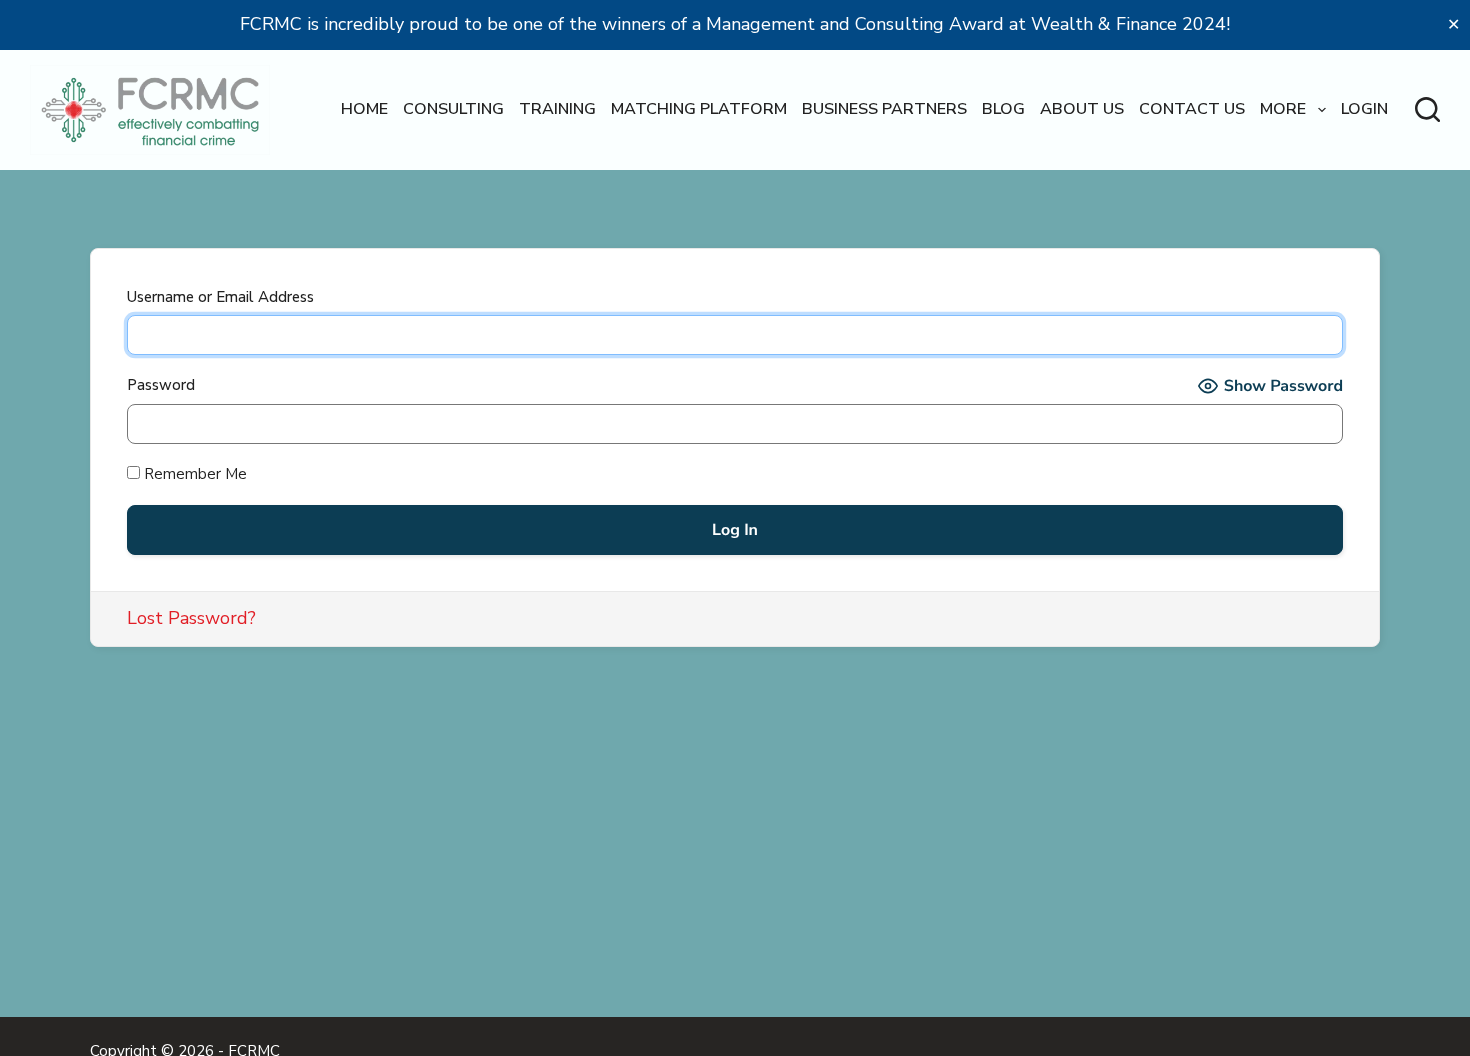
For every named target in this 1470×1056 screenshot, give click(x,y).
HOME (364, 109)
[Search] (1427, 109)
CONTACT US (1192, 109)
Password (161, 385)
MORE (1283, 109)
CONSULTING (453, 109)
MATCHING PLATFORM (699, 109)
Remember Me (193, 474)
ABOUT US (1082, 109)
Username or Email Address (220, 297)
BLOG (1003, 109)
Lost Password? (191, 618)
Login (1364, 109)
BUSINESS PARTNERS (884, 109)
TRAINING (557, 109)
